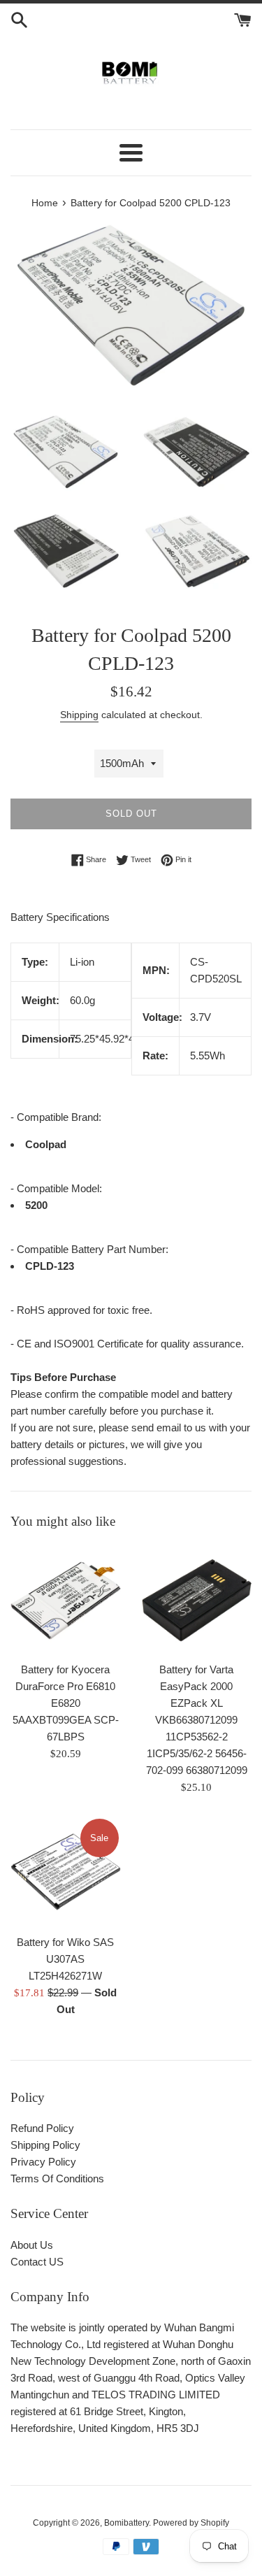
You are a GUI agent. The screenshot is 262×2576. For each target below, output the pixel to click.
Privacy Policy (43, 2162)
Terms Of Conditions (57, 2178)
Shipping (79, 715)
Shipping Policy (45, 2145)
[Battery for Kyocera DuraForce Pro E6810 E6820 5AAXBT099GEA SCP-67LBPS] (66, 1600)
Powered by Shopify (191, 2523)
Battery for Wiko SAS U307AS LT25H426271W (65, 1959)
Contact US (37, 2262)
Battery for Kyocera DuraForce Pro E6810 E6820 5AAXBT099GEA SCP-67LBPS (66, 1703)
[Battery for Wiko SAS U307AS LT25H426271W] (66, 1872)
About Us (32, 2245)
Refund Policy (42, 2128)
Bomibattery (126, 2523)
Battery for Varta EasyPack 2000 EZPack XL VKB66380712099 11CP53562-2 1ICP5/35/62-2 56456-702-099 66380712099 (197, 1720)
